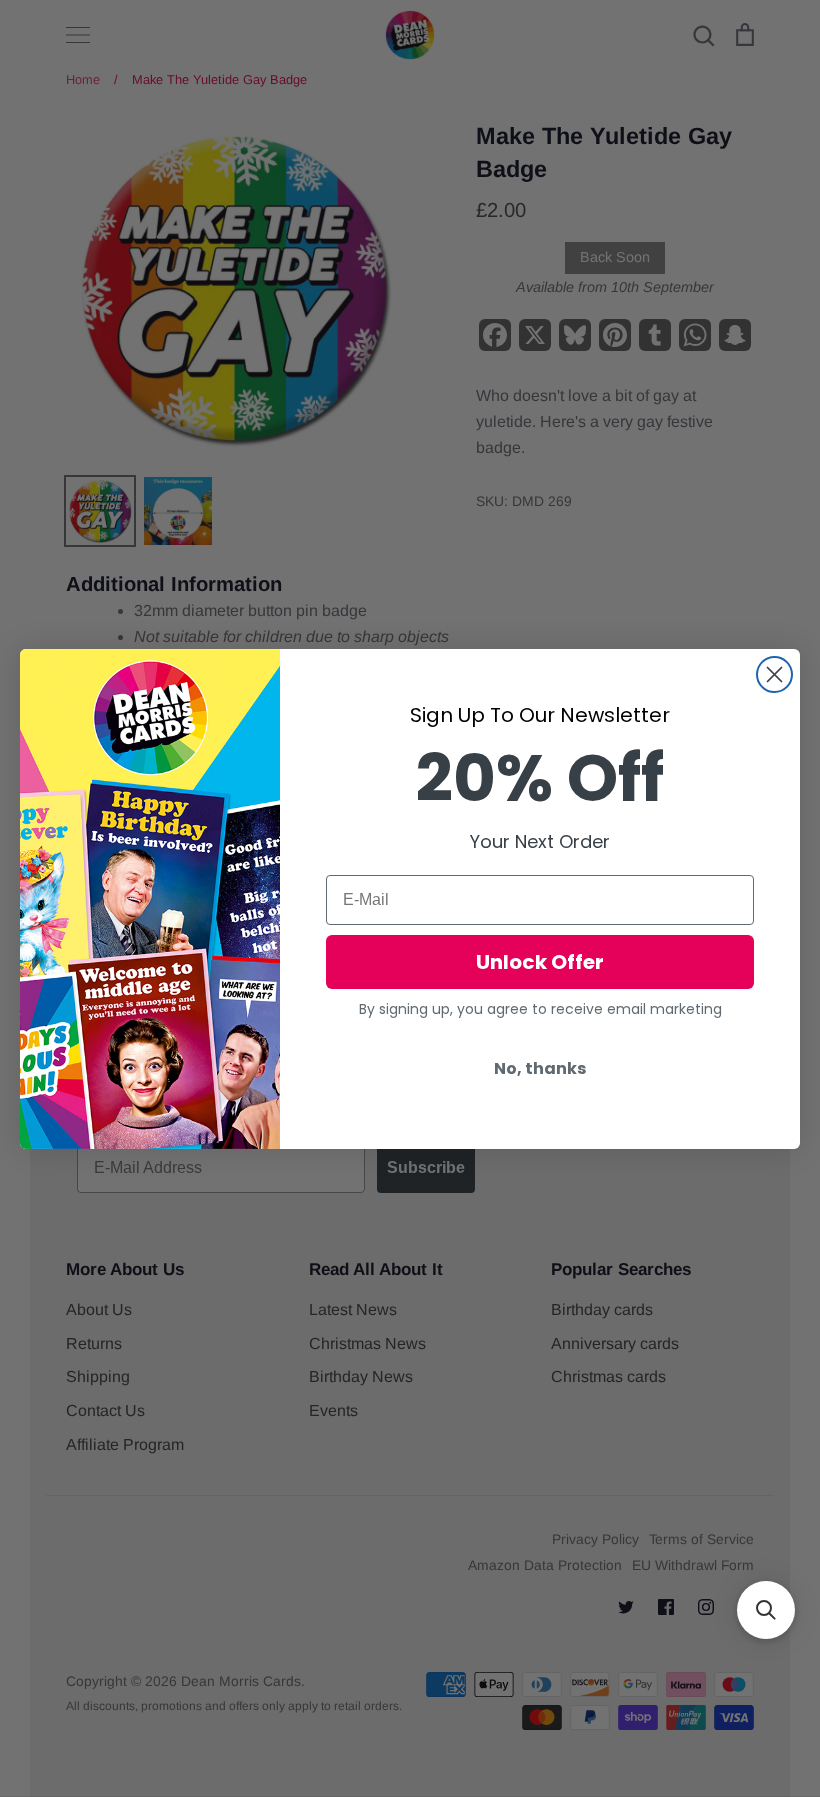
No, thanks (540, 1068)
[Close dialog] (774, 674)
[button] (766, 1610)
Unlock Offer (540, 962)
